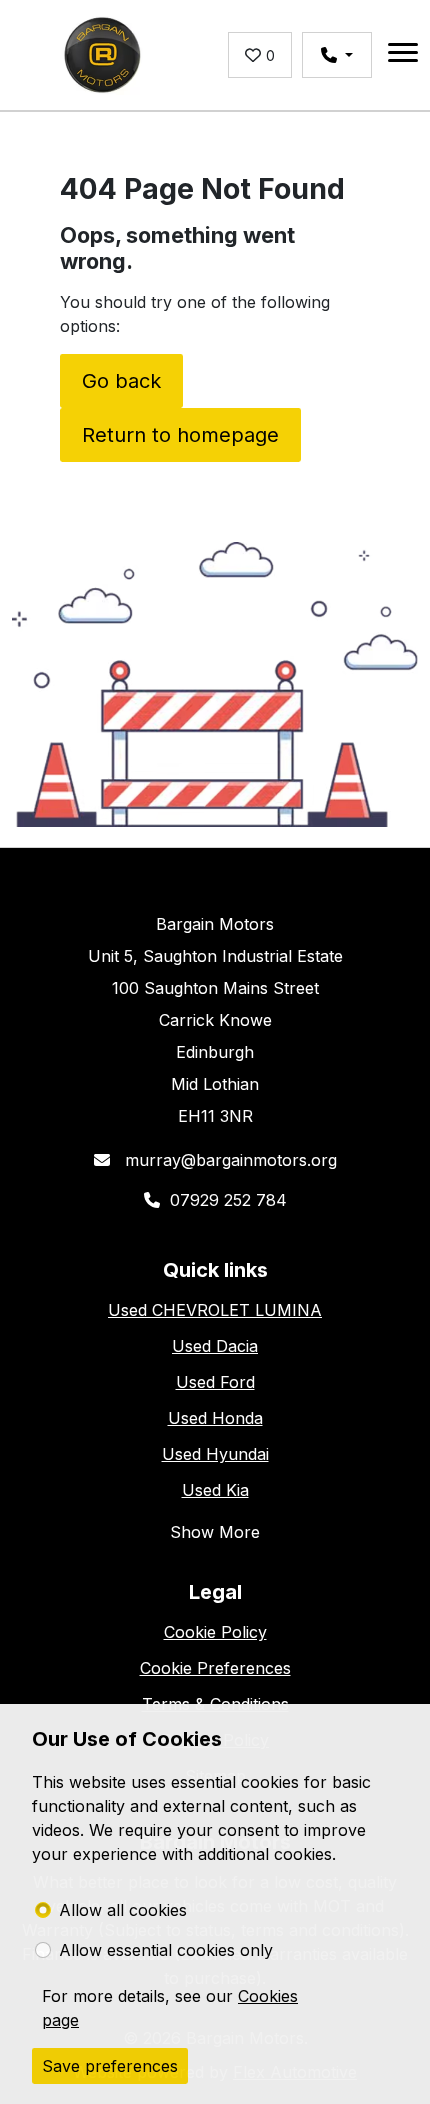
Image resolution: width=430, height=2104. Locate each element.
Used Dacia (215, 1346)
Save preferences (110, 2066)
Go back (121, 381)
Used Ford (215, 1382)
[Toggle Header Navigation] (403, 55)
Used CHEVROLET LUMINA (215, 1310)
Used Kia (215, 1490)
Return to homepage (180, 435)
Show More (215, 1532)
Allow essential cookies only (166, 1950)
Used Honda (215, 1418)
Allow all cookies (123, 1910)
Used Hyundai (215, 1454)
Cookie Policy (215, 1632)
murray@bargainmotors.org (228, 1160)
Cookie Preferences (215, 1668)
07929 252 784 (228, 1200)
